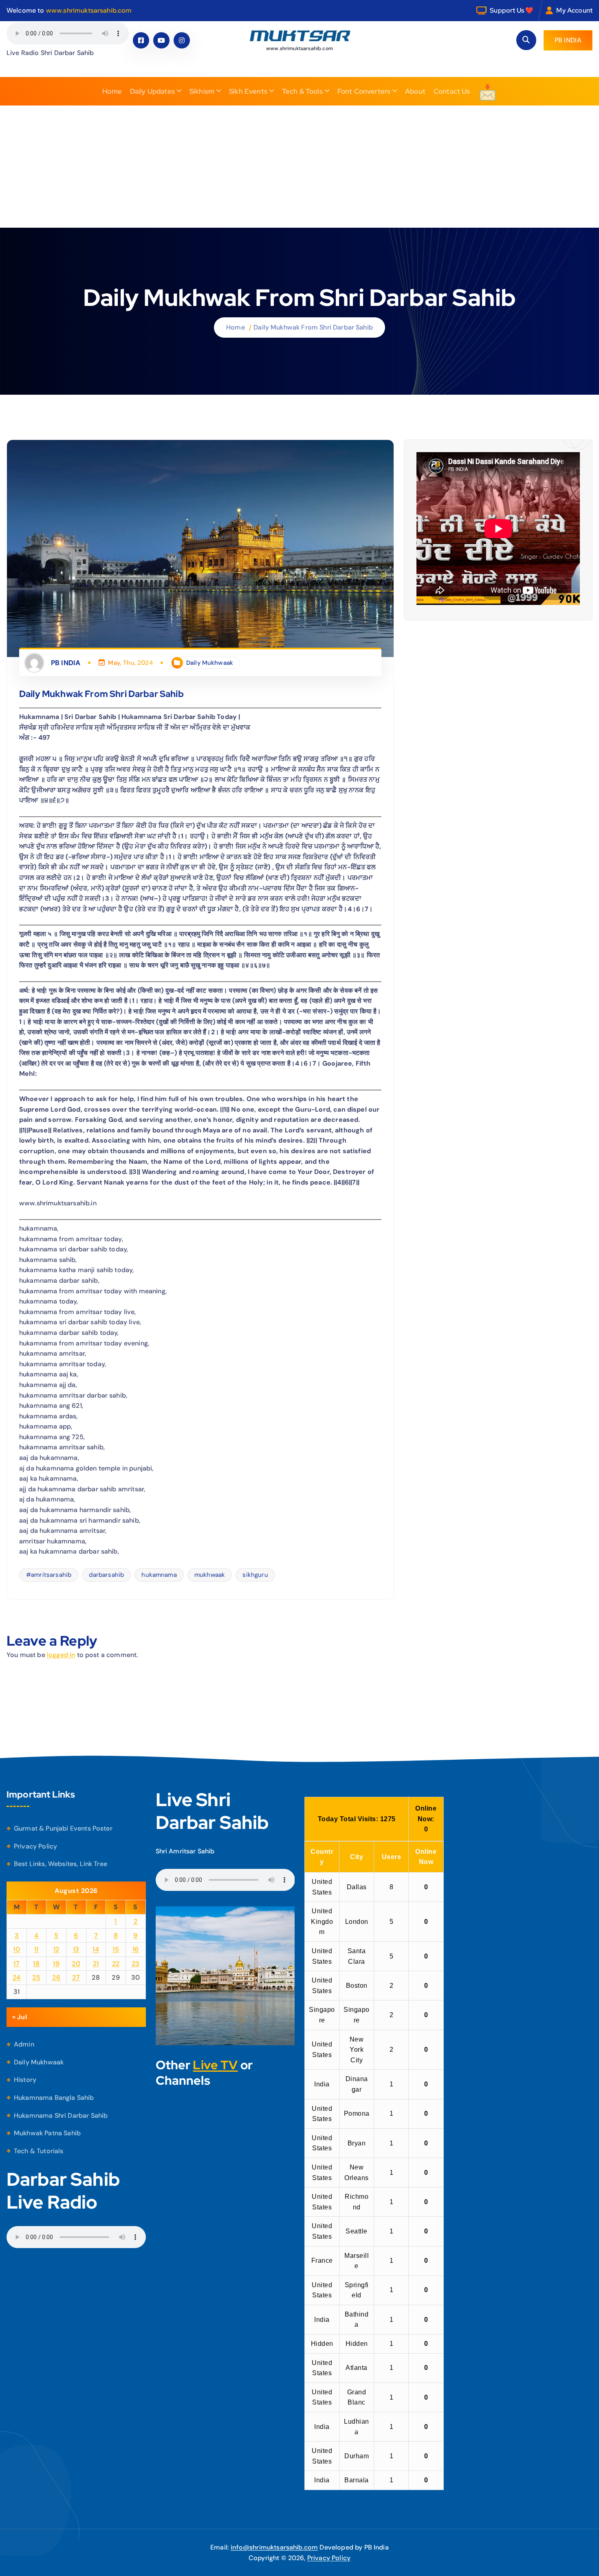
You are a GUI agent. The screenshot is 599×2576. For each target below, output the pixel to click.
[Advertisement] (299, 167)
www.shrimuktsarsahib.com (89, 10)
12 (56, 1949)
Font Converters (364, 91)
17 (17, 1964)
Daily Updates (152, 91)
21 (96, 1964)
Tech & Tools (302, 91)
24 (17, 1977)
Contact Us (452, 91)
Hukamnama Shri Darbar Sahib (61, 2116)
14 (96, 1949)
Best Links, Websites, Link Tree (61, 1864)
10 (17, 1949)
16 (136, 1949)
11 (36, 1949)
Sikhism (202, 91)
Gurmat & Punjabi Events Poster (63, 1828)
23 (136, 1964)
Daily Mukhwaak (210, 663)
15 (116, 1949)
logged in (61, 1655)
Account (580, 10)
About (415, 91)
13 (76, 1949)
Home (112, 91)
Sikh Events (248, 91)
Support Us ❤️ (512, 10)
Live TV (215, 2065)
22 (116, 1964)
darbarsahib (106, 1575)
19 (56, 1964)
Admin (24, 2044)
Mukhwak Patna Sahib (47, 2133)
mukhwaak (210, 1575)
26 (56, 1977)
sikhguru (255, 1575)
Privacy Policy (35, 1846)
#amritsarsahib (49, 1575)
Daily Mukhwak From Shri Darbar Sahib (313, 327)
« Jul (20, 2017)
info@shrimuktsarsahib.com (274, 2547)
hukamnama (159, 1575)
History (25, 2080)
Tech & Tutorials (39, 2151)
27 (76, 1977)
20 (76, 1964)
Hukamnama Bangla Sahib (54, 2098)
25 (36, 1977)
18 (36, 1964)
